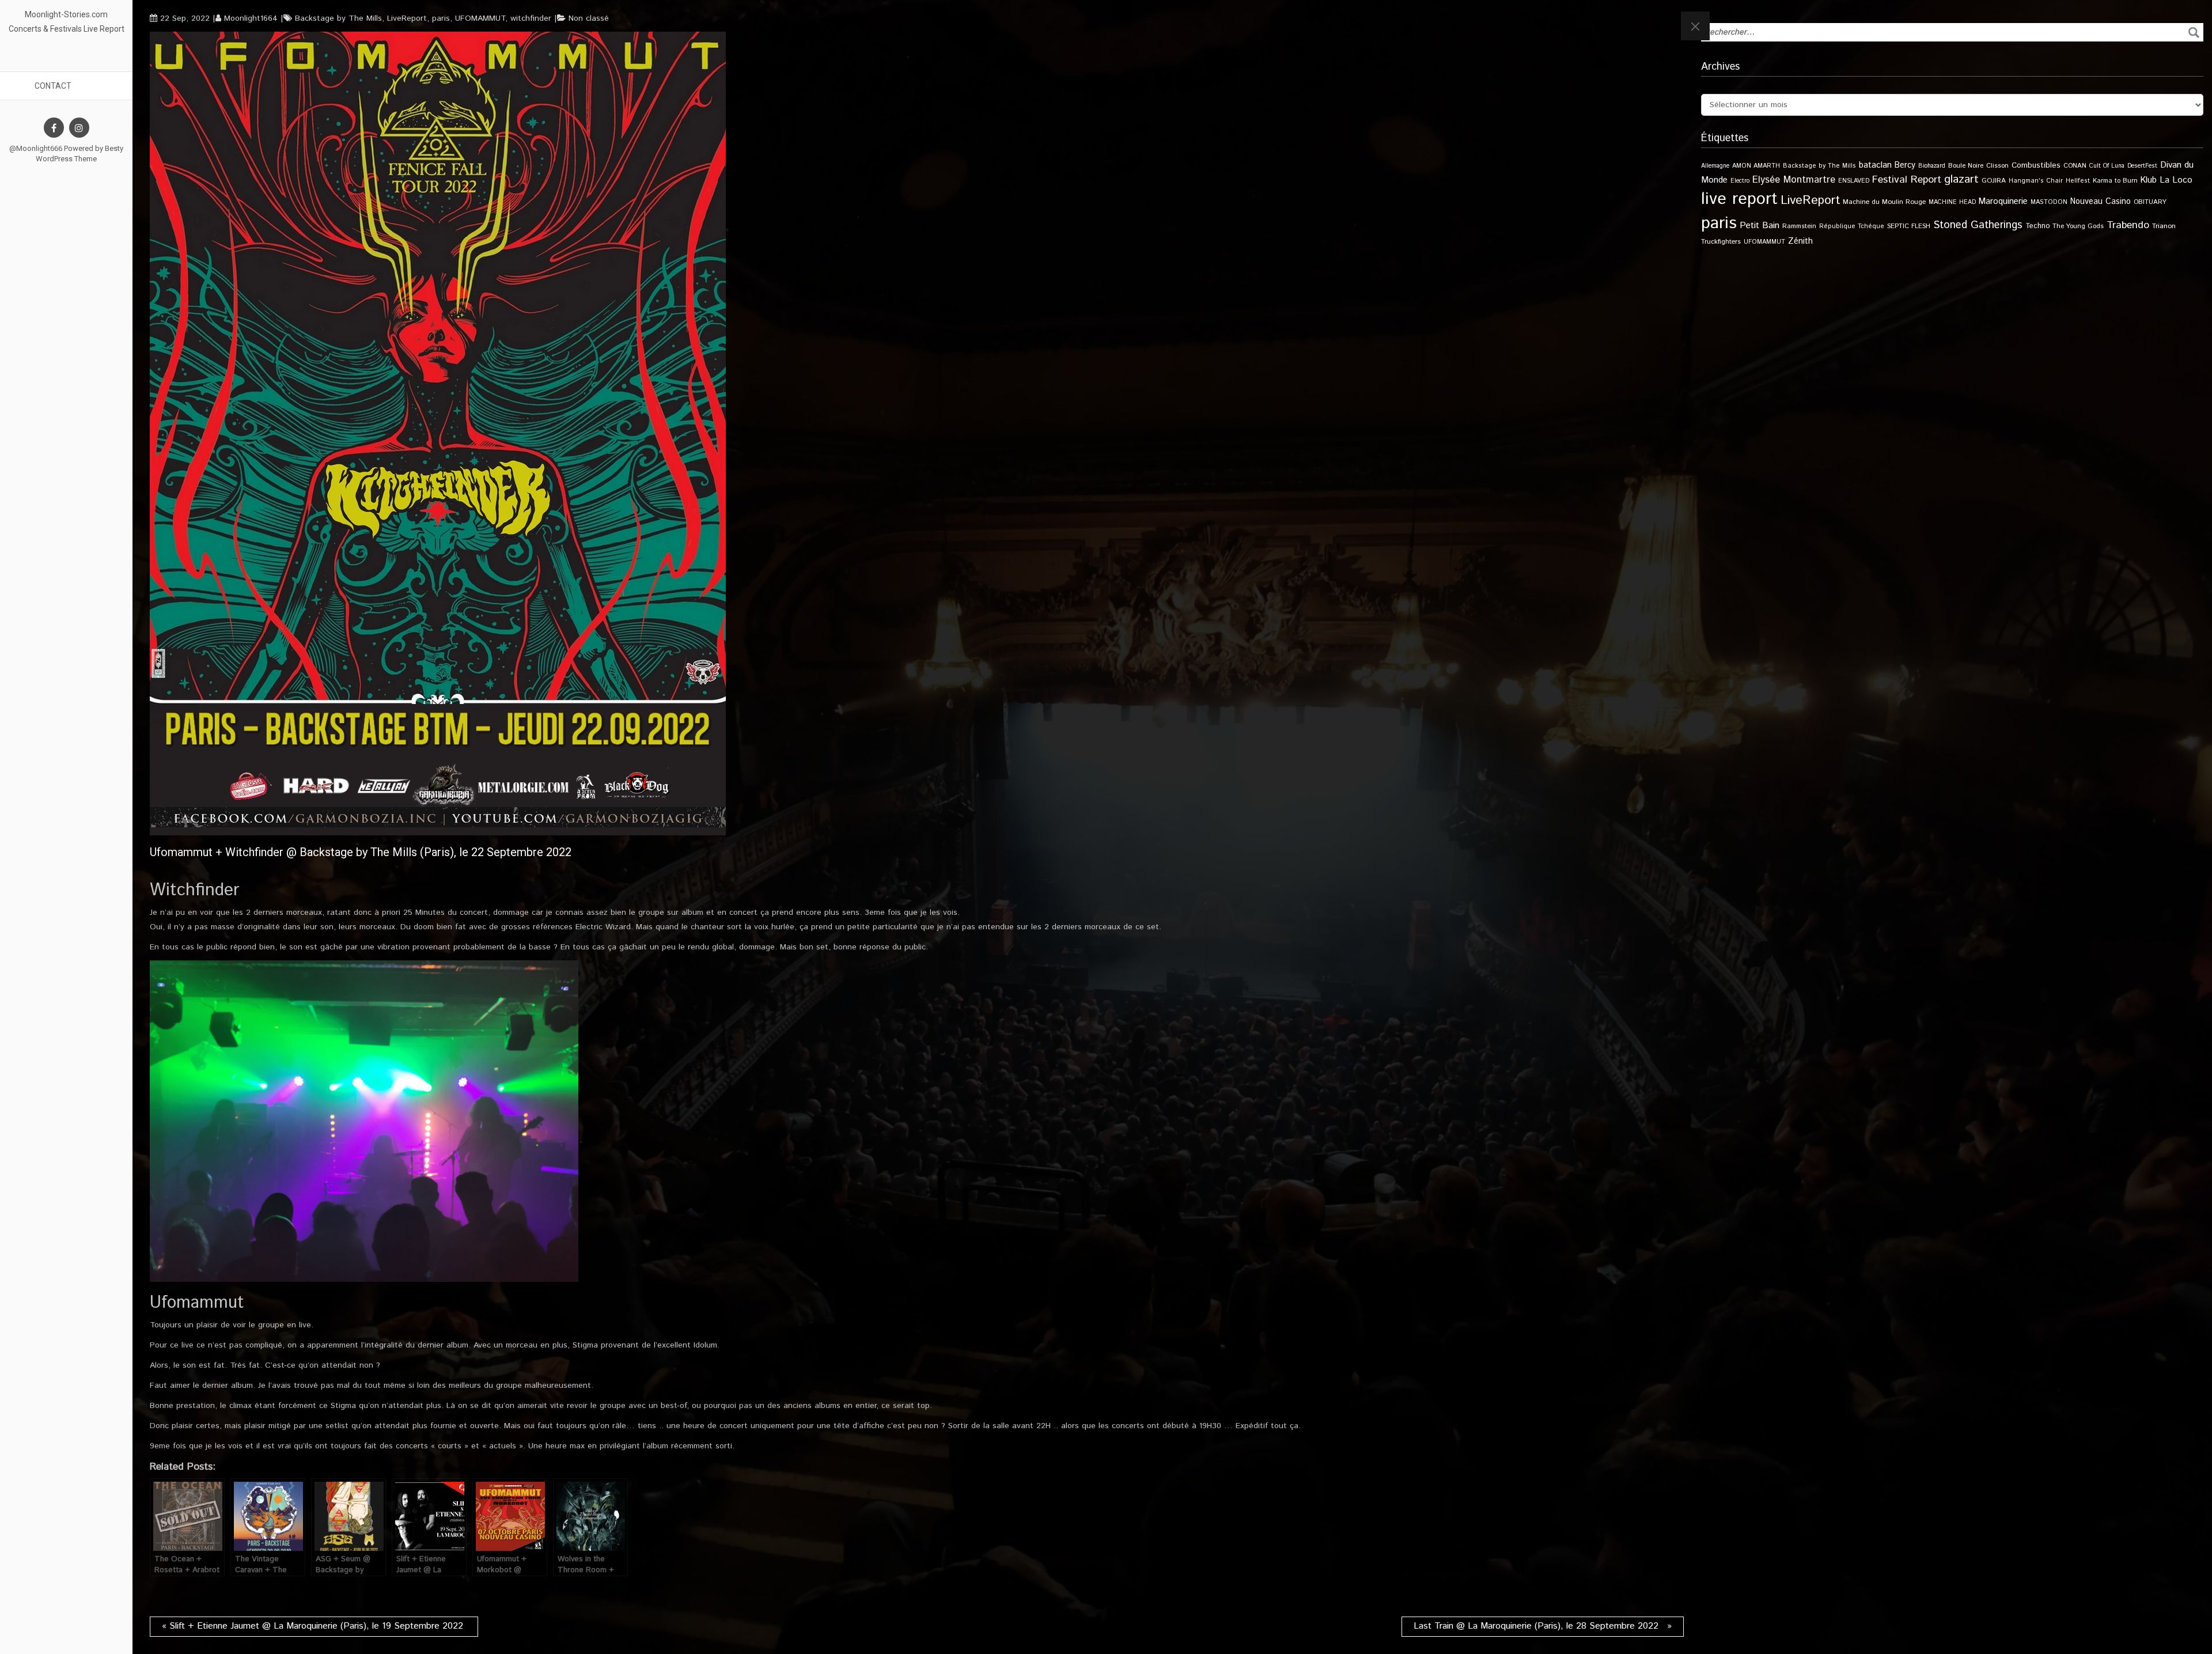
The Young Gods (2078, 226)
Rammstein (1799, 226)
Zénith (1800, 241)
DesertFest (2142, 166)
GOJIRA (1994, 181)
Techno (2037, 226)
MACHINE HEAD (1952, 202)
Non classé (589, 18)
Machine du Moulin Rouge (1884, 202)
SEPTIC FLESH (1909, 226)
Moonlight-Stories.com (66, 14)
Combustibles (2036, 165)
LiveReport (407, 18)
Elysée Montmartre (1794, 180)
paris (441, 18)
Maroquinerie (2003, 201)
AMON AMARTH (1756, 166)
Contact (53, 86)
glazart (1961, 179)
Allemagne (1715, 166)
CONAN (2075, 166)
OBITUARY (2150, 202)
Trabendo (2128, 225)
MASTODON (2049, 202)
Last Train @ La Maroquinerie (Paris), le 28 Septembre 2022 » (1543, 1626)
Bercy (1905, 165)
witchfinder (531, 18)
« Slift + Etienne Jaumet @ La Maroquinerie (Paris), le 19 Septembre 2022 (314, 1626)
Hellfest (2078, 181)
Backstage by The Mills (338, 18)
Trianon (2164, 226)
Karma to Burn (2115, 181)
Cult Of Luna (2107, 166)
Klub (2149, 180)
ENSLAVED (1854, 181)
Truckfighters (1721, 242)
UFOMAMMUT (480, 18)
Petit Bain (1760, 226)
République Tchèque (1852, 226)
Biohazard (1932, 166)
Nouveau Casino (2101, 202)
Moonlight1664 (251, 18)
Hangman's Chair (2036, 181)
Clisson (1997, 166)
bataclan (1875, 165)
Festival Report (1907, 180)
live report (1739, 199)
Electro (1740, 181)
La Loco (2176, 180)
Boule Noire (1966, 166)
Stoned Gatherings (1978, 225)
